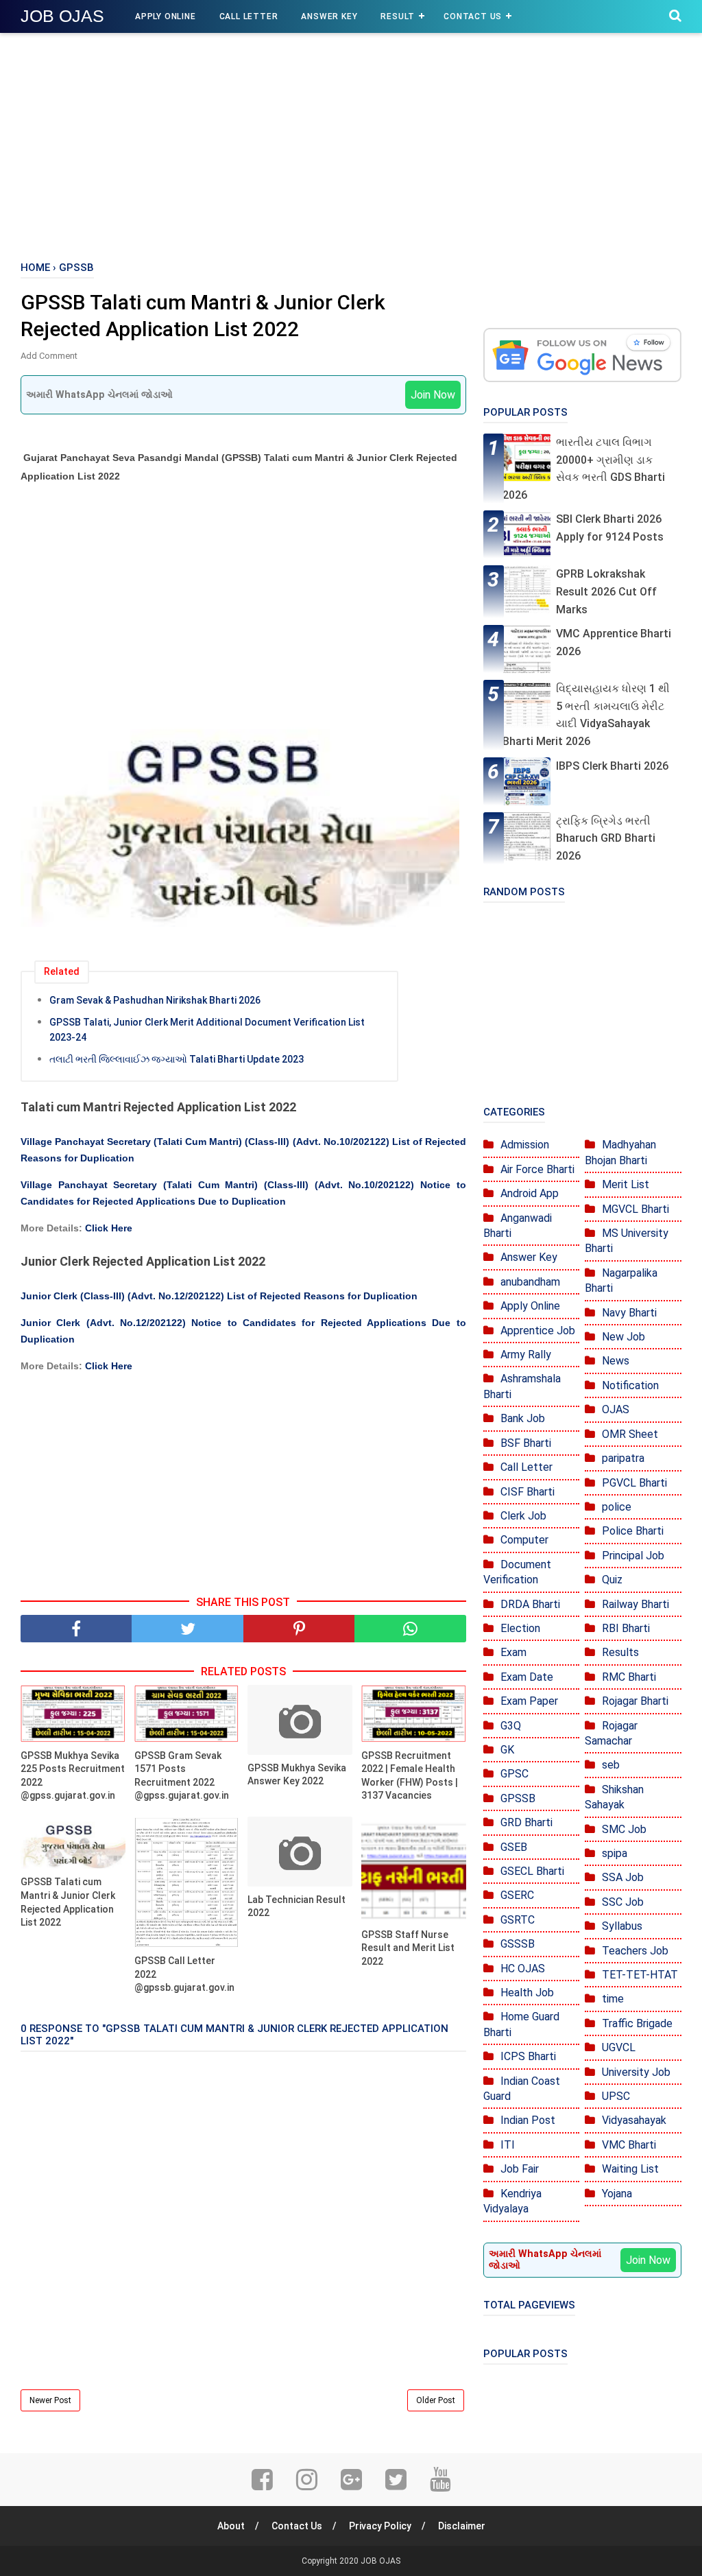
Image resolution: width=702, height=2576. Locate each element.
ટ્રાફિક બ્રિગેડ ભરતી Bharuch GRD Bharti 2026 (606, 838)
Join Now (433, 395)
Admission (525, 1145)
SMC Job (624, 1829)
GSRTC (518, 1920)
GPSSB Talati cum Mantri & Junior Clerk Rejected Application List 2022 (68, 1902)
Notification (630, 1385)
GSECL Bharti (532, 1871)
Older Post (436, 2400)
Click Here (109, 1228)
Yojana (617, 2194)
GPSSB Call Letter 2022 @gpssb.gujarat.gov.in (184, 1974)
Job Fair (520, 2169)
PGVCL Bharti (634, 1483)
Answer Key (329, 16)
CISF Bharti (528, 1492)
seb (611, 1765)
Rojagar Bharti (635, 1701)
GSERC (517, 1895)
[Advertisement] (351, 144)
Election (520, 1628)
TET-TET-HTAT (640, 1975)
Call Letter (249, 16)
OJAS (616, 1409)
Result (398, 16)
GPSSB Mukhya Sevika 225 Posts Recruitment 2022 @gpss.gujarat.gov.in (73, 1776)
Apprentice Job (538, 1331)
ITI (508, 2145)
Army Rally (526, 1355)
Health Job (527, 1993)
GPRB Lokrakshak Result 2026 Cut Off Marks (606, 591)
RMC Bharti (629, 1677)
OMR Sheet (630, 1434)
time (613, 1999)
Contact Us (473, 16)
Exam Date (527, 1677)
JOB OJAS (62, 16)
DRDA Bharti (530, 1604)
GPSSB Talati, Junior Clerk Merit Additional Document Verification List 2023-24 (207, 1030)
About (231, 2526)
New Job (624, 1337)
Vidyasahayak (634, 2120)
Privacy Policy (380, 2526)
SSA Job (623, 1877)
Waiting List (630, 2169)
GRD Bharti (526, 1822)
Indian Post (528, 2120)
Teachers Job (635, 1951)
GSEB (514, 1847)
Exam (513, 1652)
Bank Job (523, 1418)
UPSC (616, 2096)
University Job (636, 2072)
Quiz (612, 1580)
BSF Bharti (526, 1443)
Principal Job (633, 1556)
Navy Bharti (629, 1313)
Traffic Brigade (637, 2023)
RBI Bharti (626, 1628)
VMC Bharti (629, 2145)
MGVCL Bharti (636, 1209)
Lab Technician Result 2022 (296, 1906)
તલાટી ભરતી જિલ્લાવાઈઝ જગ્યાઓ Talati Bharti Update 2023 (177, 1059)
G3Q (511, 1726)
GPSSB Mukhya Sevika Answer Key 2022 (297, 1775)
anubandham (530, 1282)
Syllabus (622, 1926)
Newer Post (50, 2400)
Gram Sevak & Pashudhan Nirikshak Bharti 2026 (155, 1000)
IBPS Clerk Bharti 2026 (612, 766)
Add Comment (49, 356)
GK (507, 1750)
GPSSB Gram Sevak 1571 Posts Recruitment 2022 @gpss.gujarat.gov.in (182, 1776)
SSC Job (623, 1902)
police (617, 1507)
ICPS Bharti (528, 2056)
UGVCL (619, 2047)
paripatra (623, 1458)
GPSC (515, 1774)
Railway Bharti (636, 1604)
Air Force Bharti (537, 1169)
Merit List (626, 1184)
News (616, 1361)
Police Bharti (633, 1531)
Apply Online (166, 16)
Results (620, 1652)
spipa (615, 1853)
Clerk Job (523, 1516)
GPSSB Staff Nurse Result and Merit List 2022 (408, 1948)
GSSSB (518, 1944)
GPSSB (518, 1798)
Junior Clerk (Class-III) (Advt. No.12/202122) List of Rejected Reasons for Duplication (219, 1296)
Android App (530, 1193)
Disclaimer (462, 2526)
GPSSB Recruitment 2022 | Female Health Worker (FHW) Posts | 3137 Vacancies (410, 1776)
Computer (524, 1540)
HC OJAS (523, 1969)
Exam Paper (529, 1701)
